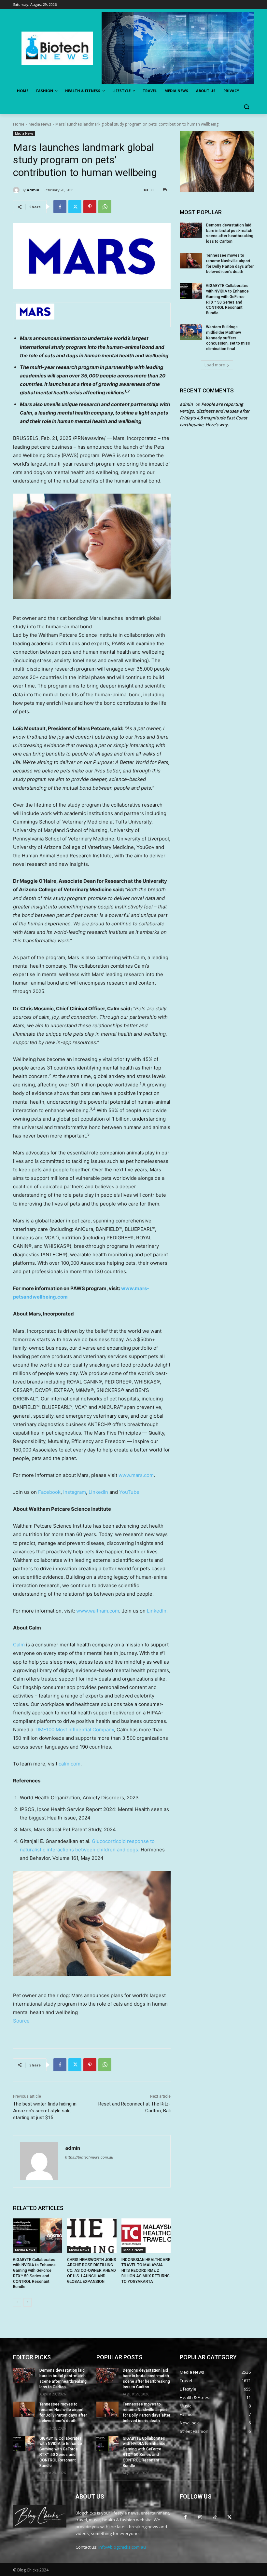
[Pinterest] (90, 207)
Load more (215, 365)
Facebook (49, 1492)
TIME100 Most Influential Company (74, 1730)
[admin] (17, 190)
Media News (40, 124)
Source (21, 2021)
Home (19, 124)
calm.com (70, 1764)
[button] (246, 107)
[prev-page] (17, 2302)
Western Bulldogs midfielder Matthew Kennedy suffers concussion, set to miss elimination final (228, 338)
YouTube (129, 1492)
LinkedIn (98, 1492)
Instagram (75, 1492)
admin (33, 190)
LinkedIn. (157, 1611)
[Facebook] (60, 207)
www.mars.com (136, 1475)
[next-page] (28, 2302)
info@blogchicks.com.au (122, 2547)
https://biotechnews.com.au (89, 2157)
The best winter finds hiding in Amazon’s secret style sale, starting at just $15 (45, 2111)
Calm (19, 1645)
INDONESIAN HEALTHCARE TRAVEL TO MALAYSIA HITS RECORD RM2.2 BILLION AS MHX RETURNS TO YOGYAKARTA (146, 2271)
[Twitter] (75, 207)
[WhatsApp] (105, 207)
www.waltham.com (98, 1611)
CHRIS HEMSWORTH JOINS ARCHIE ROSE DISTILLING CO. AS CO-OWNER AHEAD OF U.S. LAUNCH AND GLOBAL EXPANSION (92, 2271)
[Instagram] (200, 2517)
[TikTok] (215, 2517)
